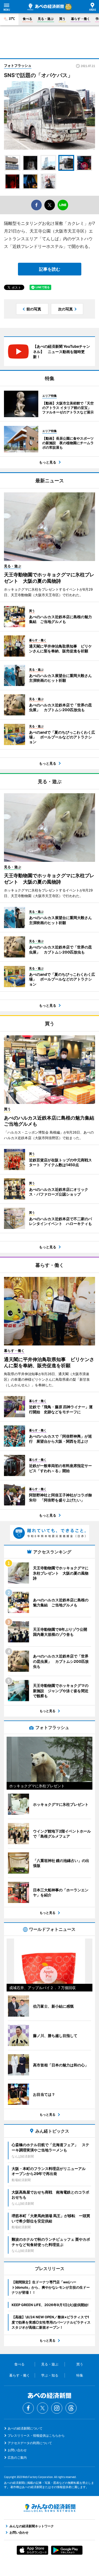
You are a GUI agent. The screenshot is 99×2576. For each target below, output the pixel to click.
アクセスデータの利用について (30, 2443)
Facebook (28, 2408)
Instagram (57, 2408)
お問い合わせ (17, 2450)
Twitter (43, 2408)
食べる (27, 19)
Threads (71, 2408)
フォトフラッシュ (18, 65)
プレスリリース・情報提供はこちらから (36, 2435)
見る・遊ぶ (46, 19)
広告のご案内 (17, 2457)
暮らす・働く (81, 19)
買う (62, 19)
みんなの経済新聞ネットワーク (50, 2508)
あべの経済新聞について (25, 2428)
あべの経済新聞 (46, 7)
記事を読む (50, 269)
